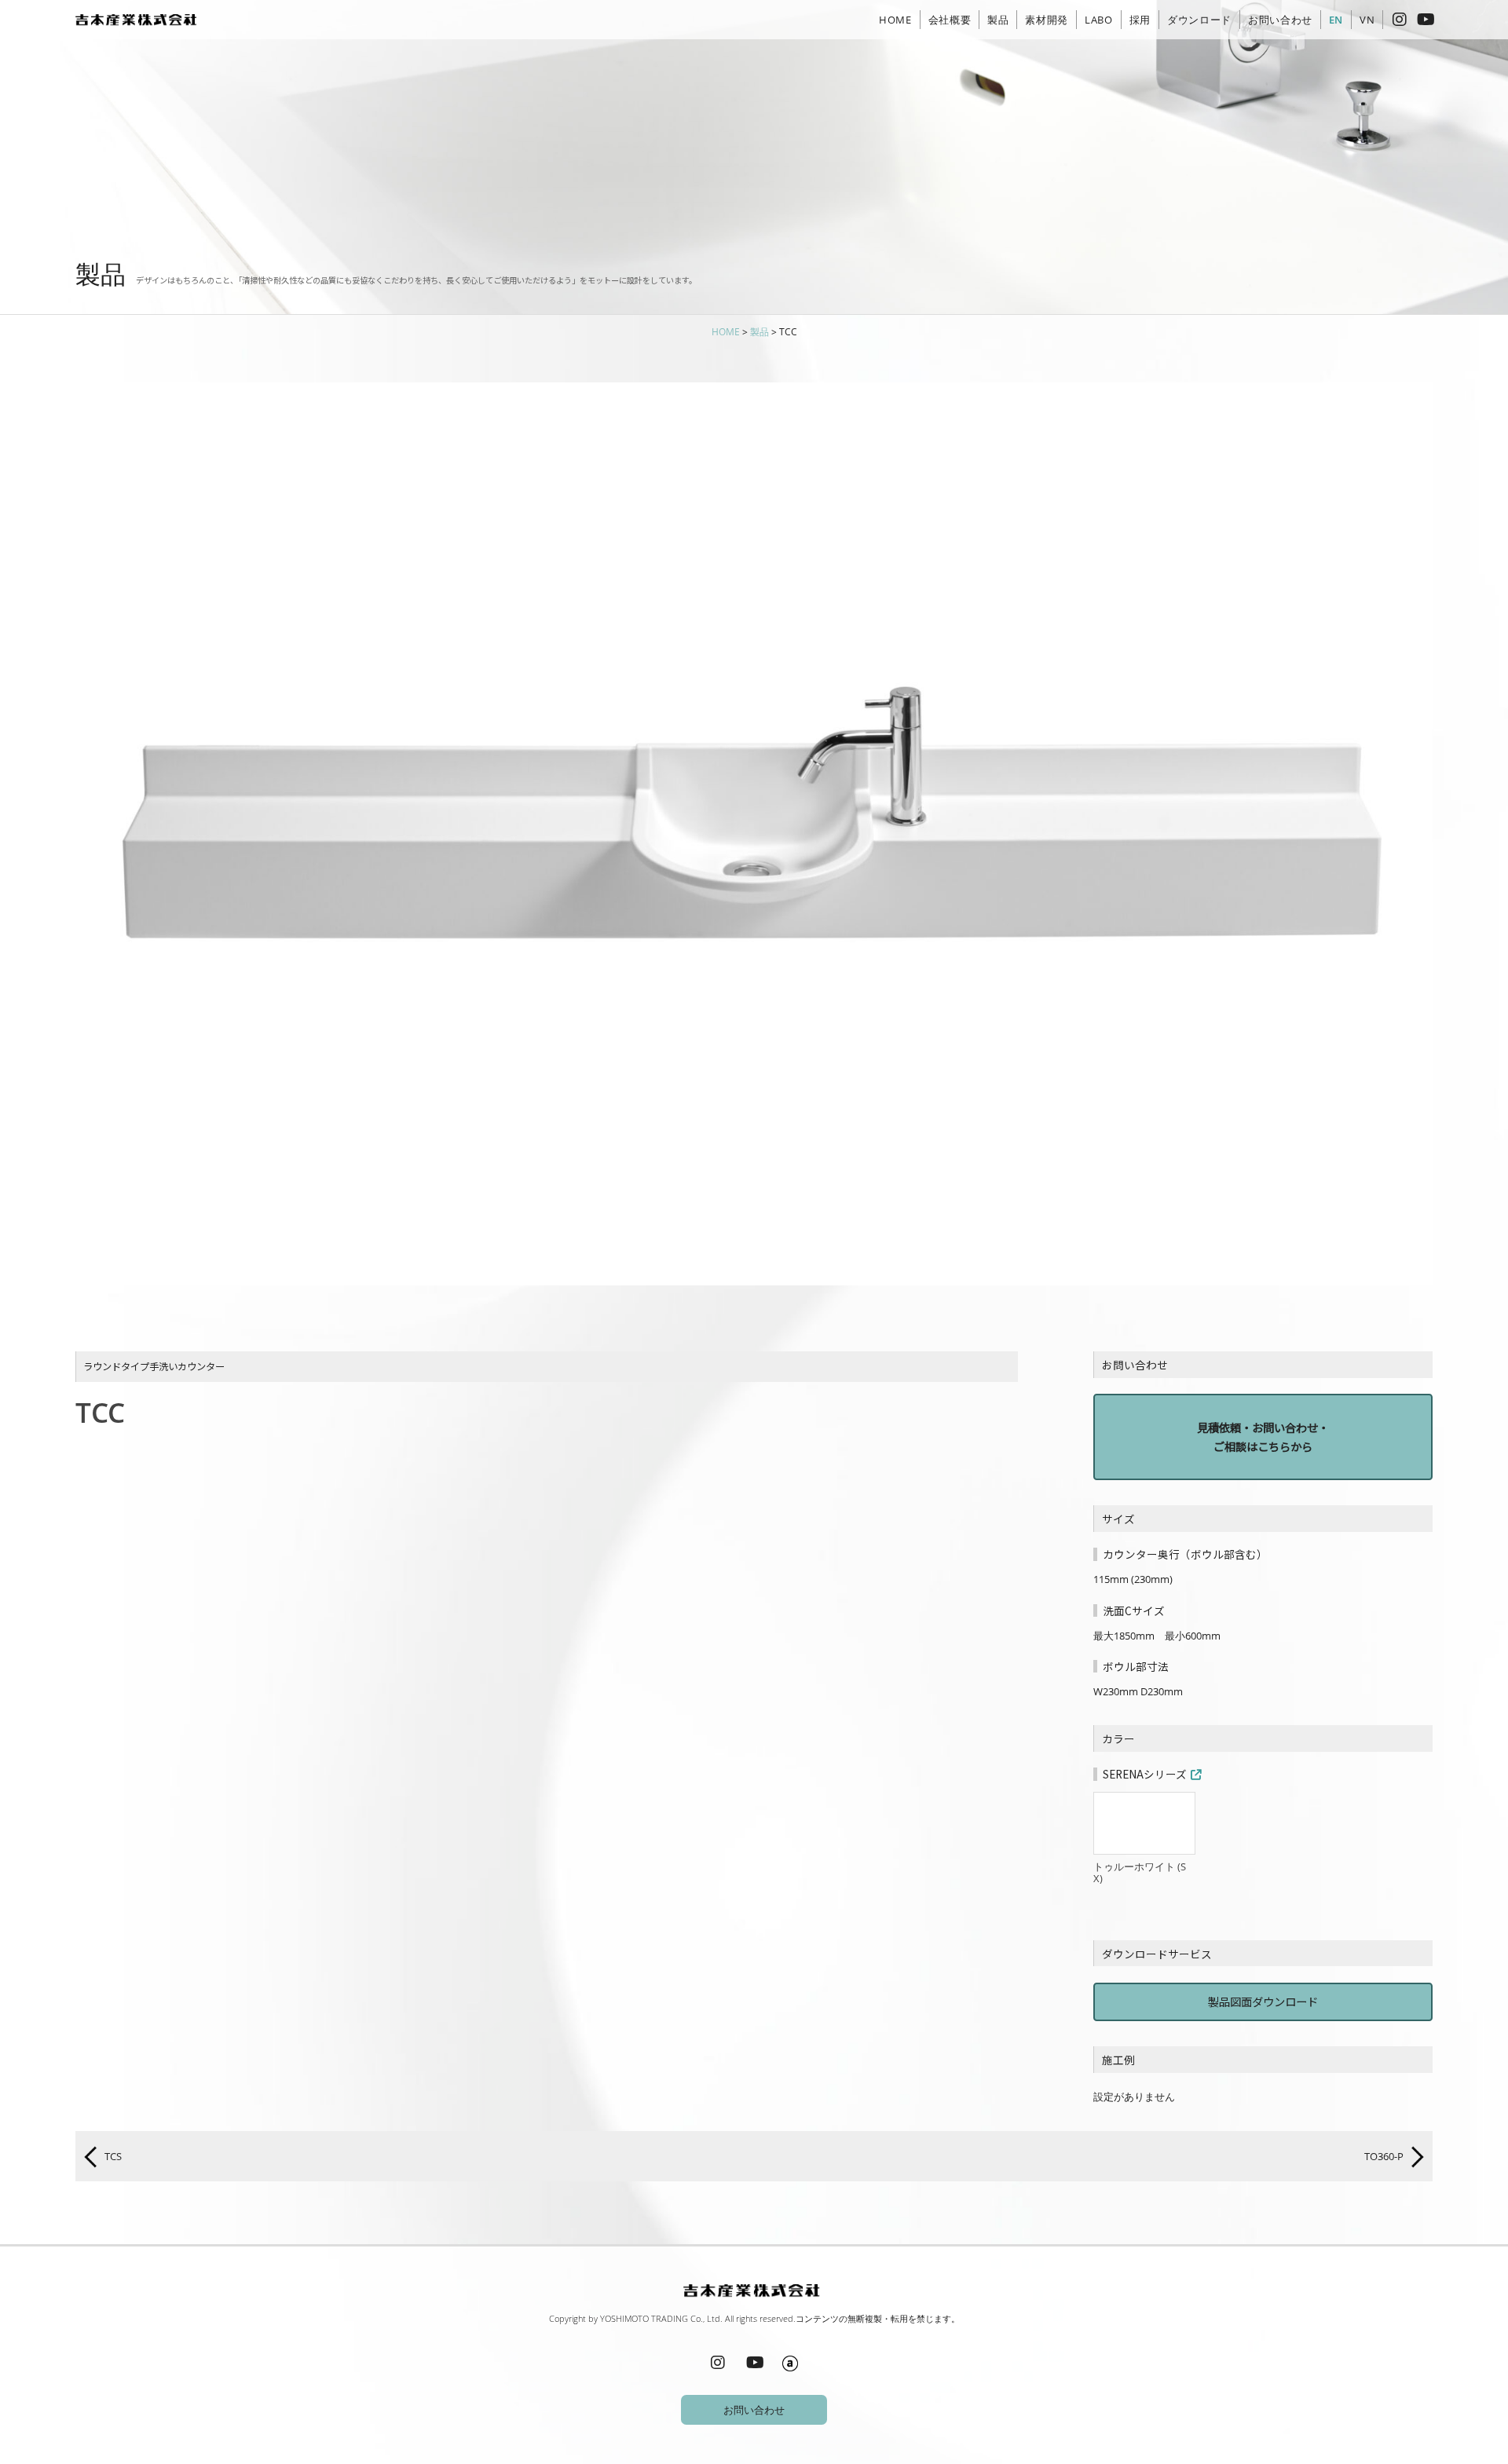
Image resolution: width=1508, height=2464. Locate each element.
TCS (112, 2156)
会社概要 (950, 20)
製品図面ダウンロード (1263, 2001)
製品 (998, 20)
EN (1336, 20)
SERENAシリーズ (1145, 1774)
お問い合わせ (1280, 20)
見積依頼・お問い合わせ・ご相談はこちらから (1263, 1437)
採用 (1140, 20)
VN (1367, 20)
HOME (895, 20)
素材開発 (1047, 20)
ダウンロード (1199, 20)
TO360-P (1385, 2156)
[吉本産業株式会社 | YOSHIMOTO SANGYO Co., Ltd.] (138, 20)
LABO (1099, 20)
